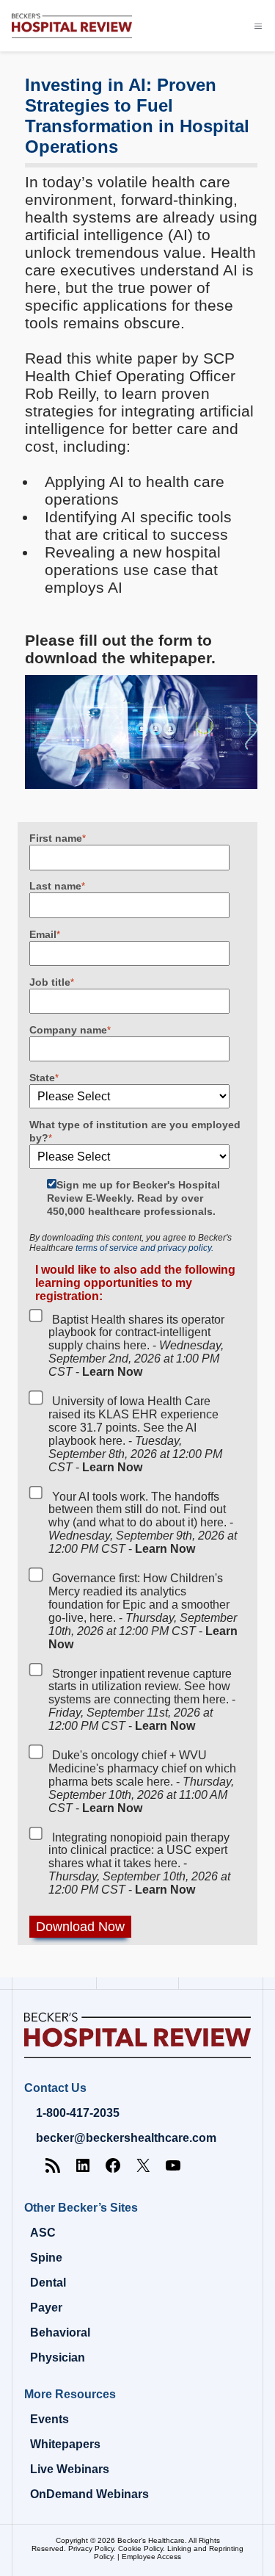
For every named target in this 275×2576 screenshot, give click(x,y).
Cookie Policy (140, 2548)
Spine (46, 2258)
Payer (46, 2308)
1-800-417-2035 (78, 2113)
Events (49, 2419)
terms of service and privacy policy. (144, 1248)
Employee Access (151, 2557)
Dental (48, 2283)
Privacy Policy (91, 2548)
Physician (58, 2357)
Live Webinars (70, 2469)
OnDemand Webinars (89, 2494)
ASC (43, 2233)
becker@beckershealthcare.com (126, 2138)
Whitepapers (65, 2444)
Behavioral (60, 2333)
